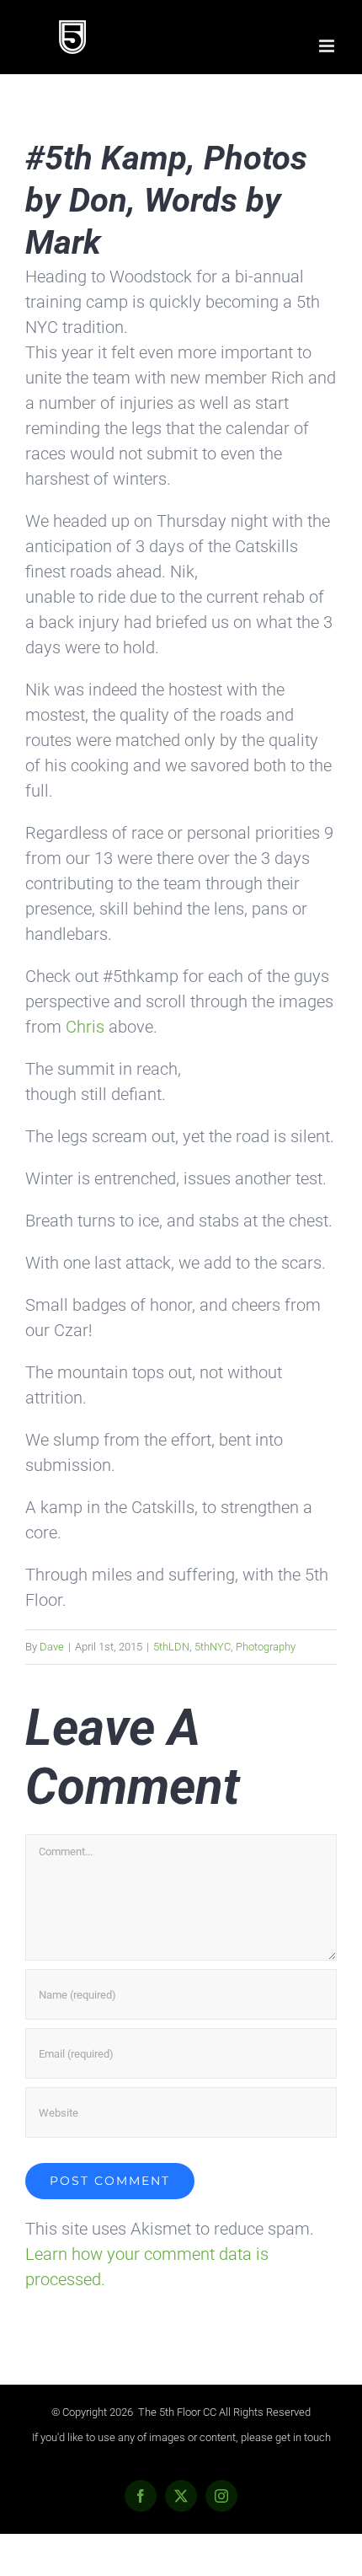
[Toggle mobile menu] (328, 46)
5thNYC (213, 1647)
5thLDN (171, 1647)
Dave (52, 1647)
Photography (266, 1647)
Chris (87, 1027)
